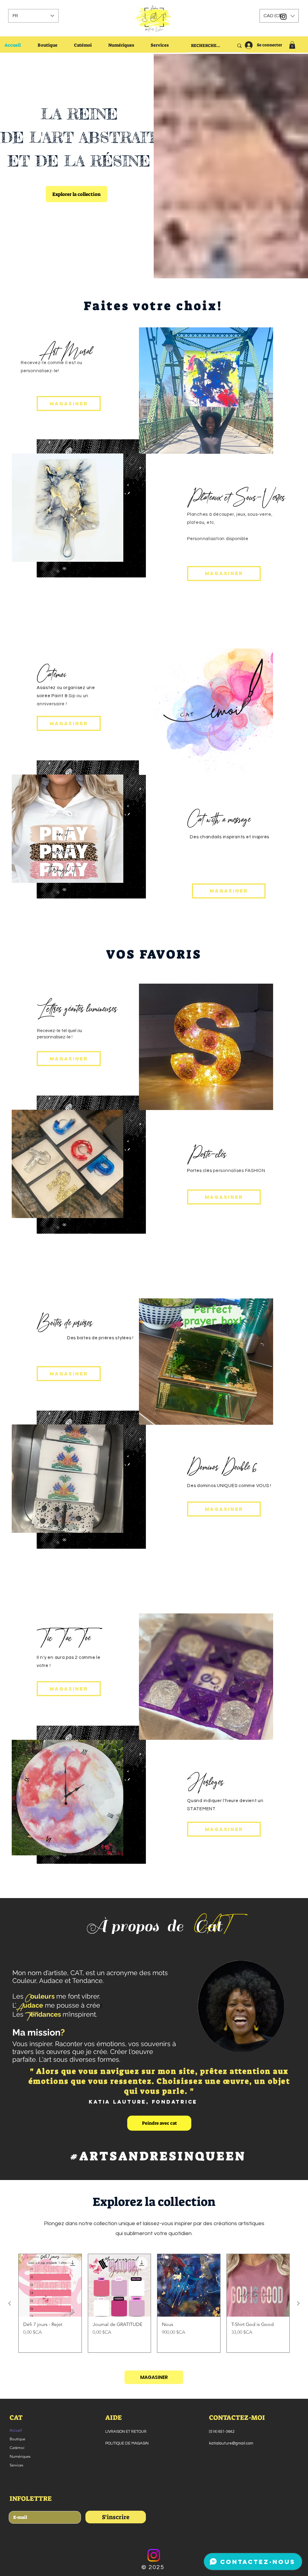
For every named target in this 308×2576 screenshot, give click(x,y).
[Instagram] (154, 2555)
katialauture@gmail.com (231, 2443)
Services (17, 2465)
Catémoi (17, 2448)
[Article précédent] (10, 2303)
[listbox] (279, 16)
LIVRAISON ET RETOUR (126, 2432)
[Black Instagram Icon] (283, 17)
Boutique (17, 2439)
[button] (279, 16)
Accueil (16, 2430)
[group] (154, 2303)
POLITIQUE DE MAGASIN (127, 2443)
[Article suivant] (298, 2303)
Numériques (20, 2456)
